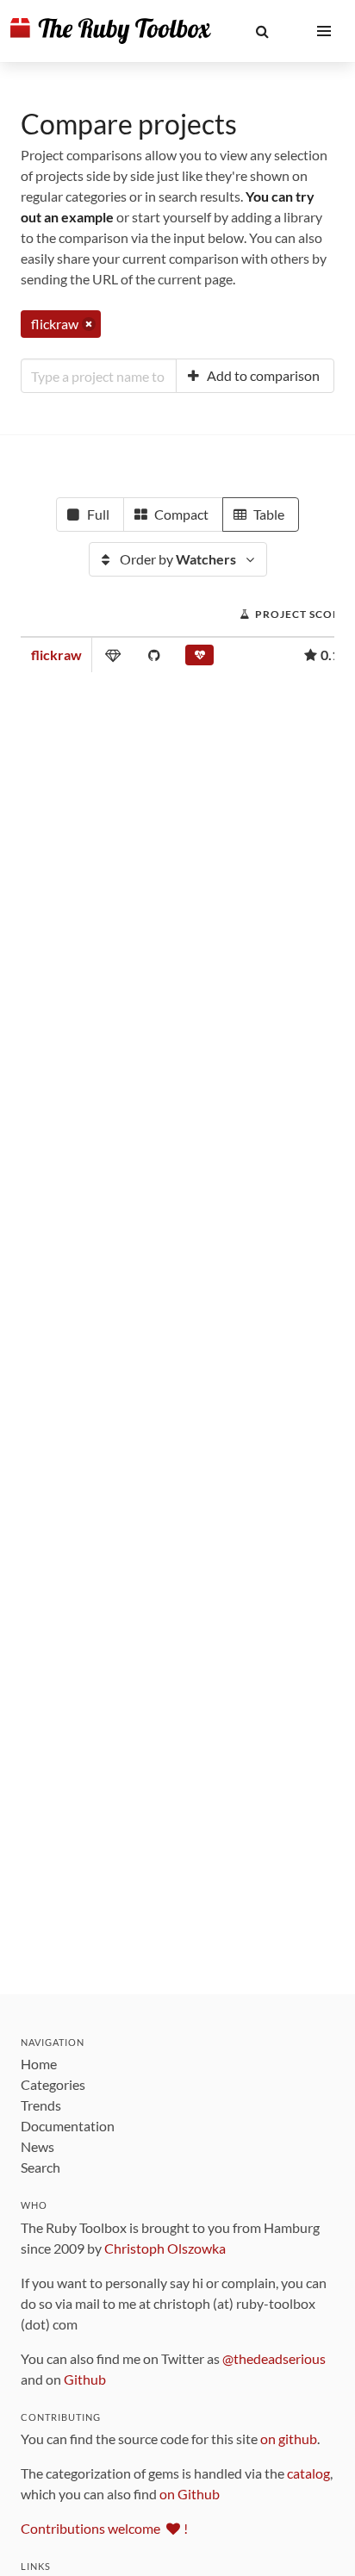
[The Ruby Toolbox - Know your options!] (111, 31)
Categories (53, 2084)
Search (40, 2167)
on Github (190, 2494)
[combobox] (99, 376)
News (37, 2146)
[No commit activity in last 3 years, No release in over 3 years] (199, 658)
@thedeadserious (274, 2358)
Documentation (68, 2126)
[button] (262, 31)
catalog (308, 2473)
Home (39, 2064)
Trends (41, 2105)
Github (85, 2379)
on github (289, 2439)
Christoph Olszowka (165, 2248)
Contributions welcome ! (104, 2528)
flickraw (56, 655)
